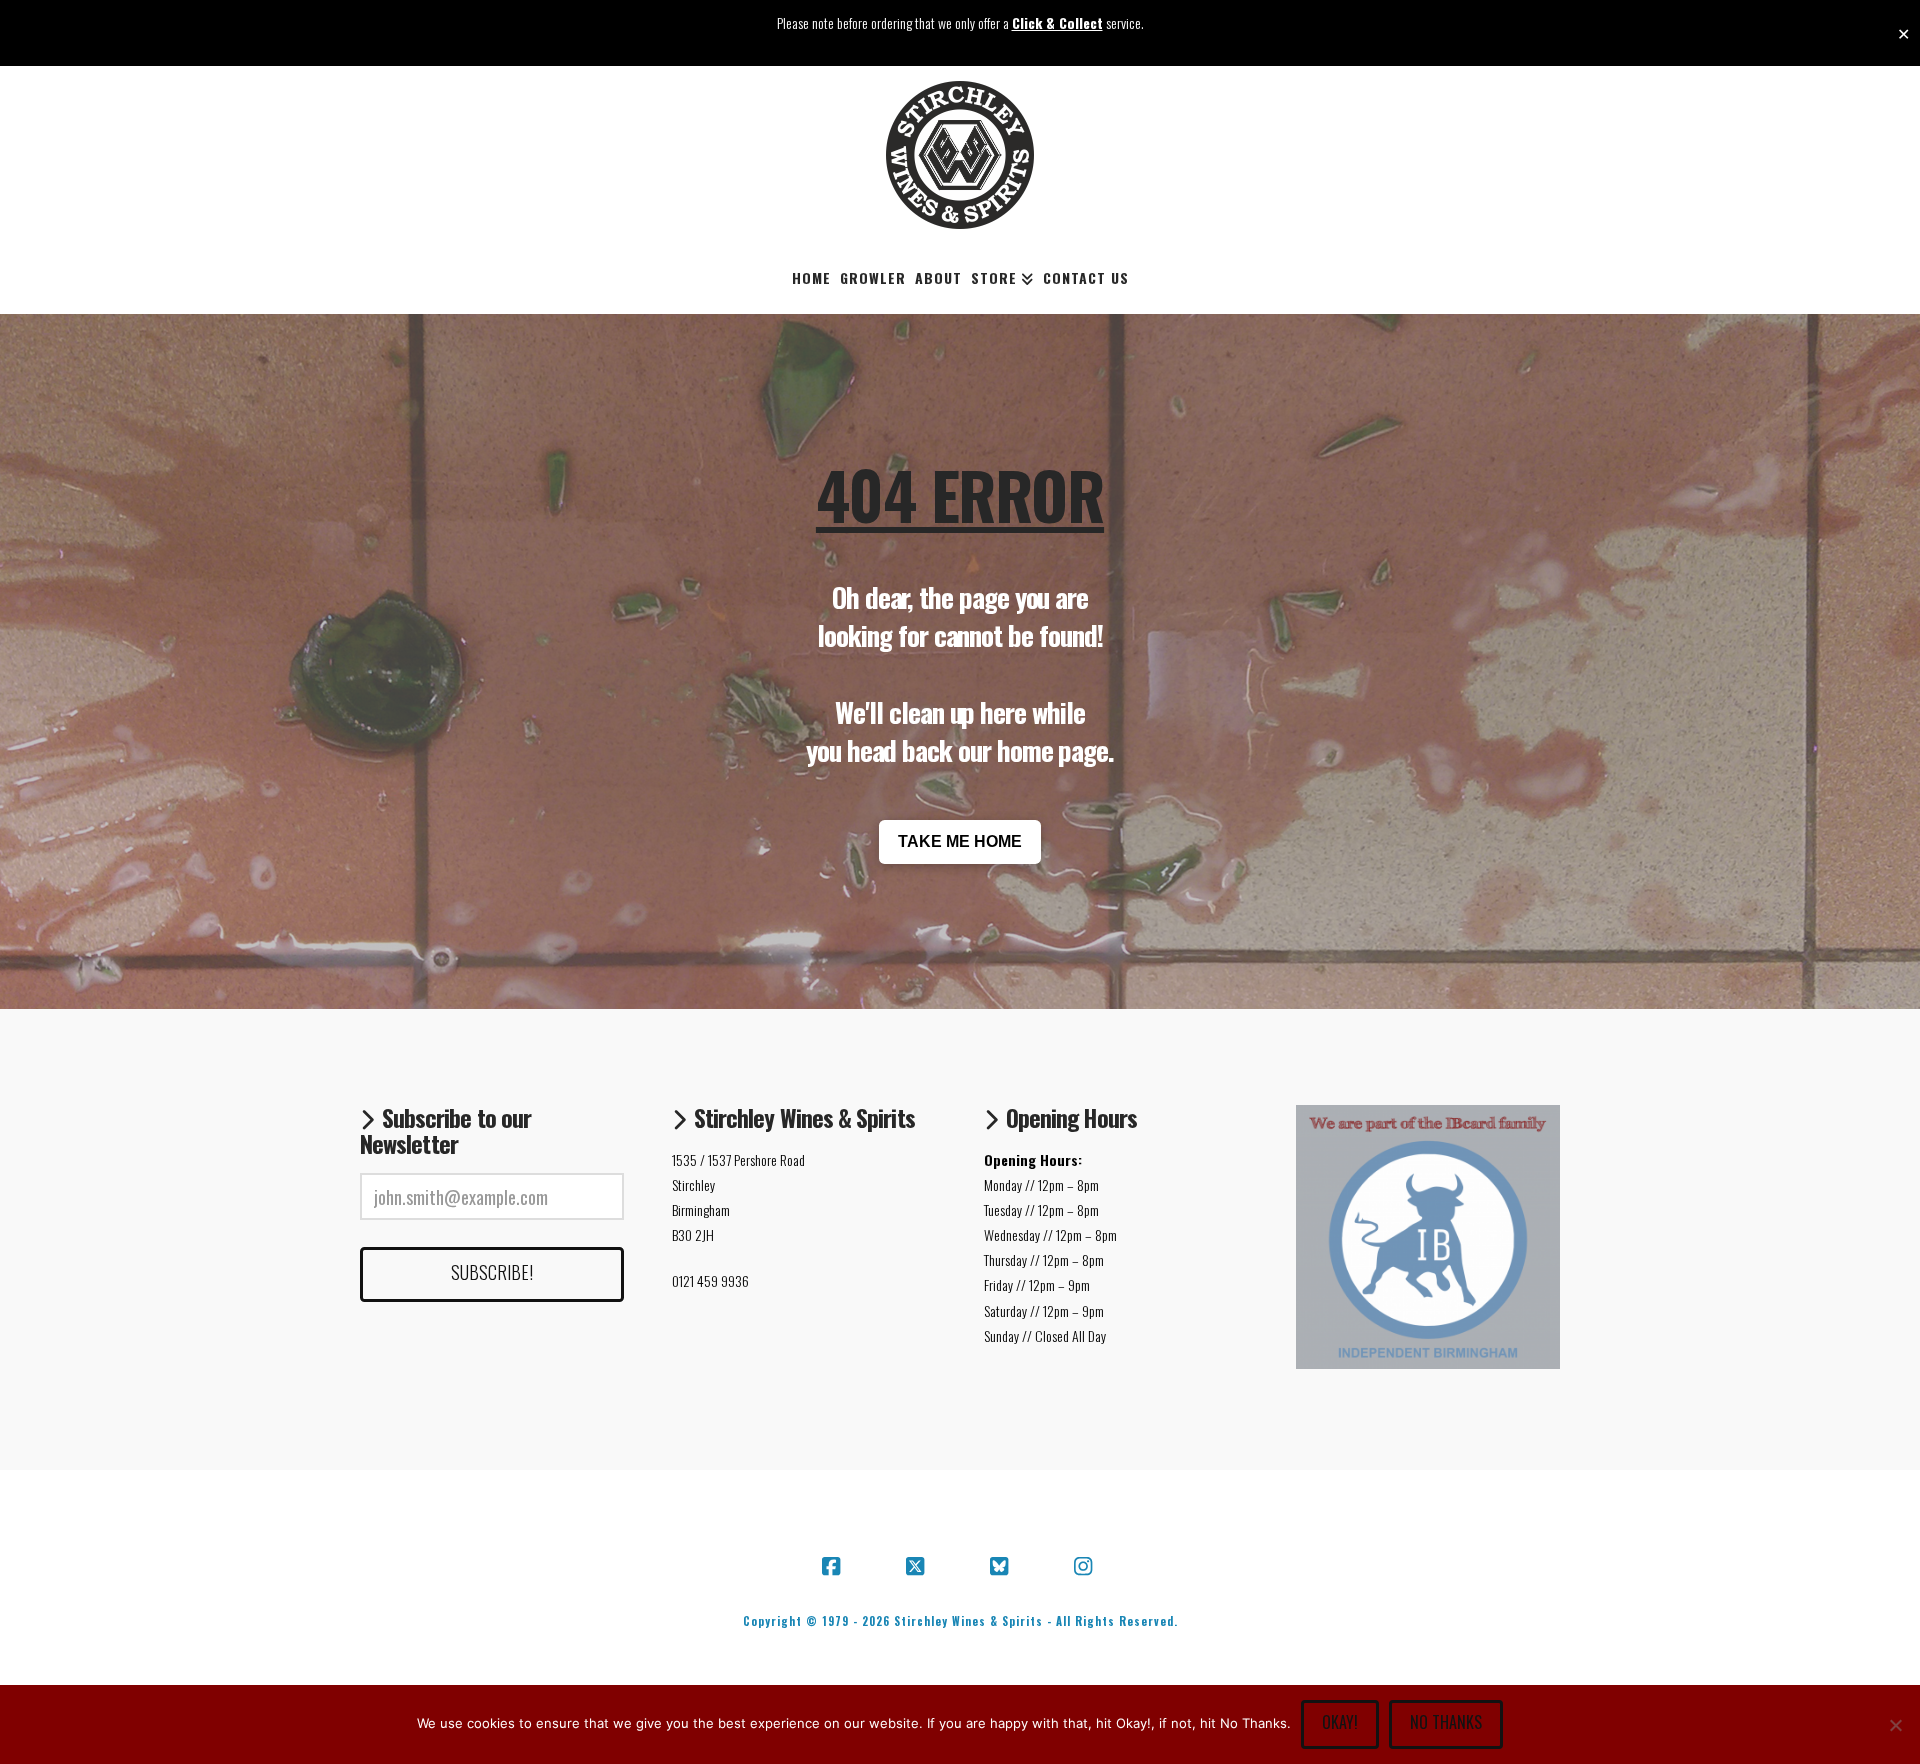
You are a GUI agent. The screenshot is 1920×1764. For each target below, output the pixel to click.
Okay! (1340, 1722)
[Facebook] (834, 1567)
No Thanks (1446, 1722)
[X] (918, 1567)
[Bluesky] (1002, 1567)
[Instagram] (1086, 1567)
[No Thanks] (1895, 1725)
